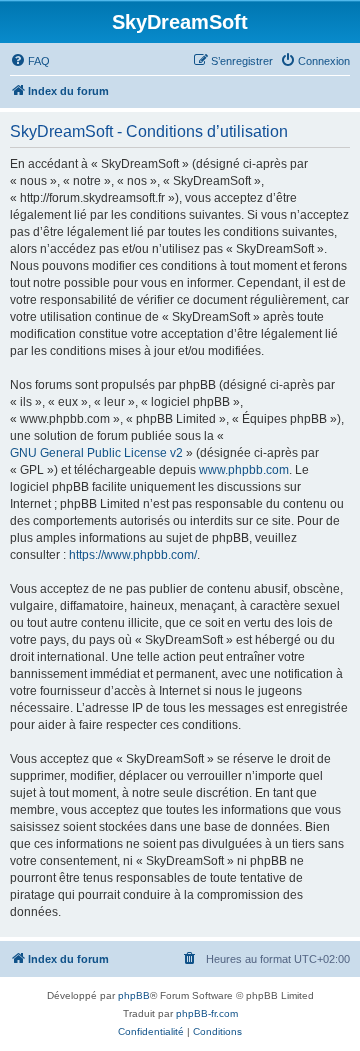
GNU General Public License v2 (96, 453)
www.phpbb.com (244, 470)
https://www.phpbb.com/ (133, 555)
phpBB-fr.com (207, 1013)
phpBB (134, 995)
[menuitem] (30, 61)
